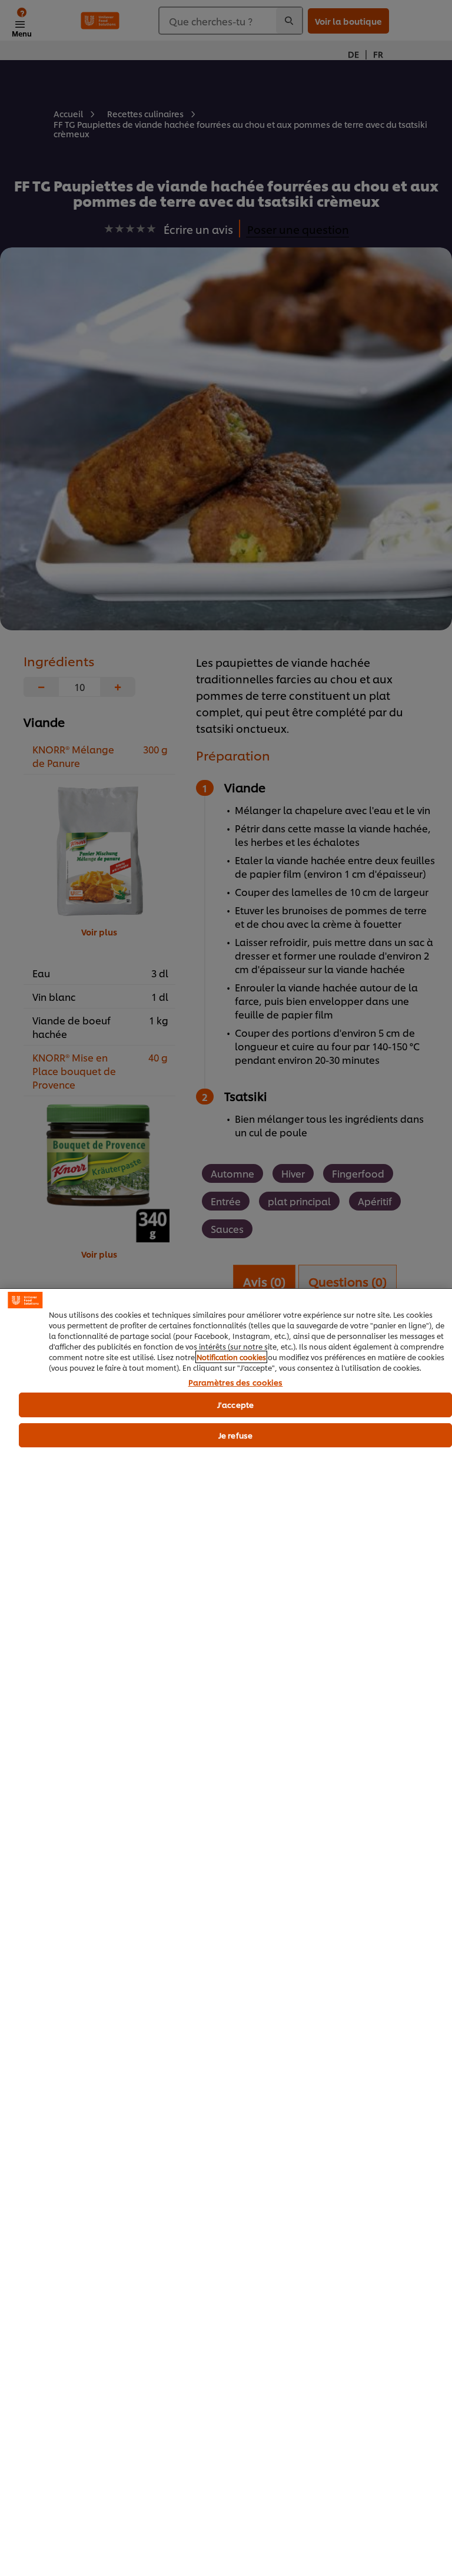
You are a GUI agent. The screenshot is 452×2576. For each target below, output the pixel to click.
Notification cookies (231, 1357)
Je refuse (235, 1435)
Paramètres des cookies (236, 1383)
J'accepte (235, 1404)
